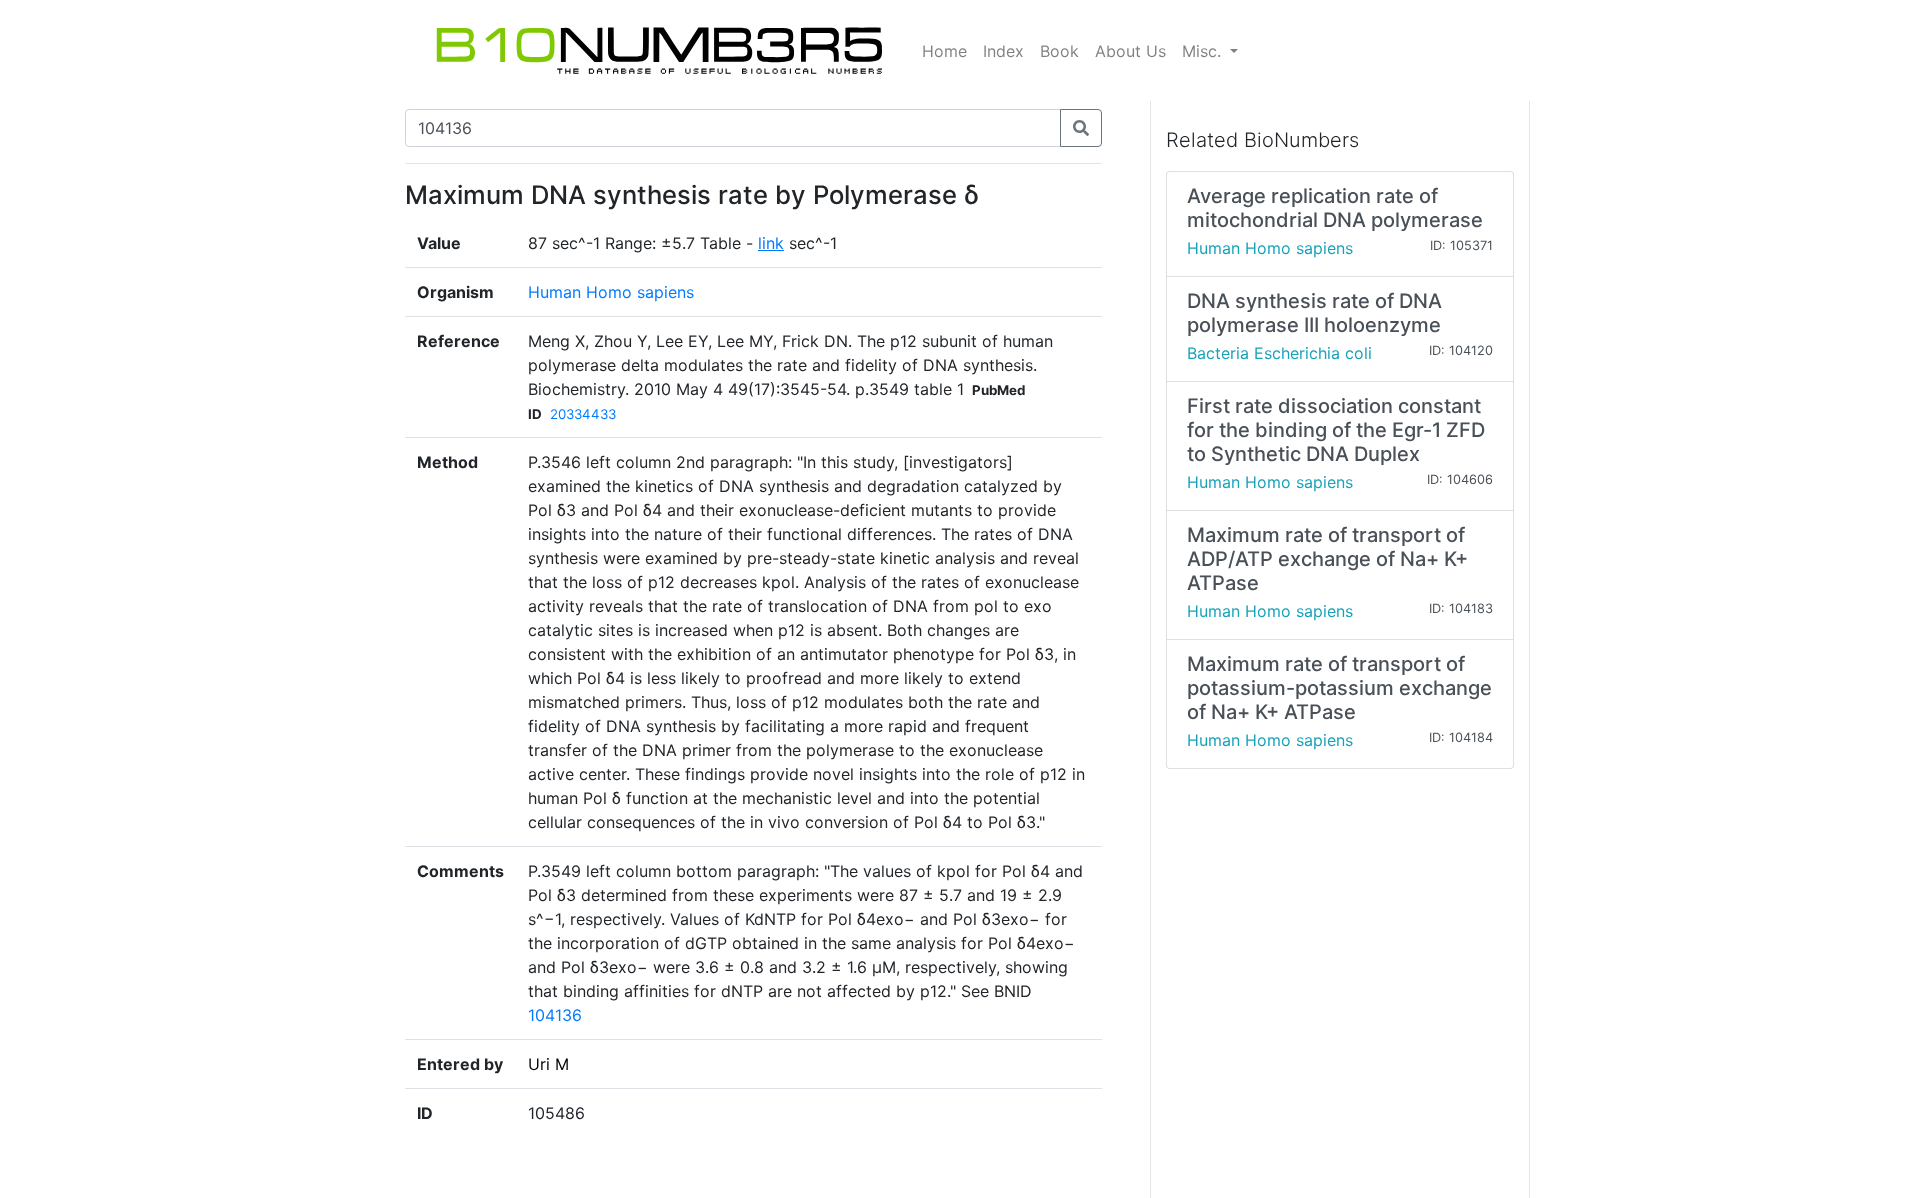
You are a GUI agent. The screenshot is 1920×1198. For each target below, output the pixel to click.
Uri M (548, 1064)
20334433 (583, 414)
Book (1059, 51)
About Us (1130, 51)
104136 (555, 1015)
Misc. (1204, 51)
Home (944, 51)
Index (1003, 51)
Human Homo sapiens (611, 292)
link (771, 243)
